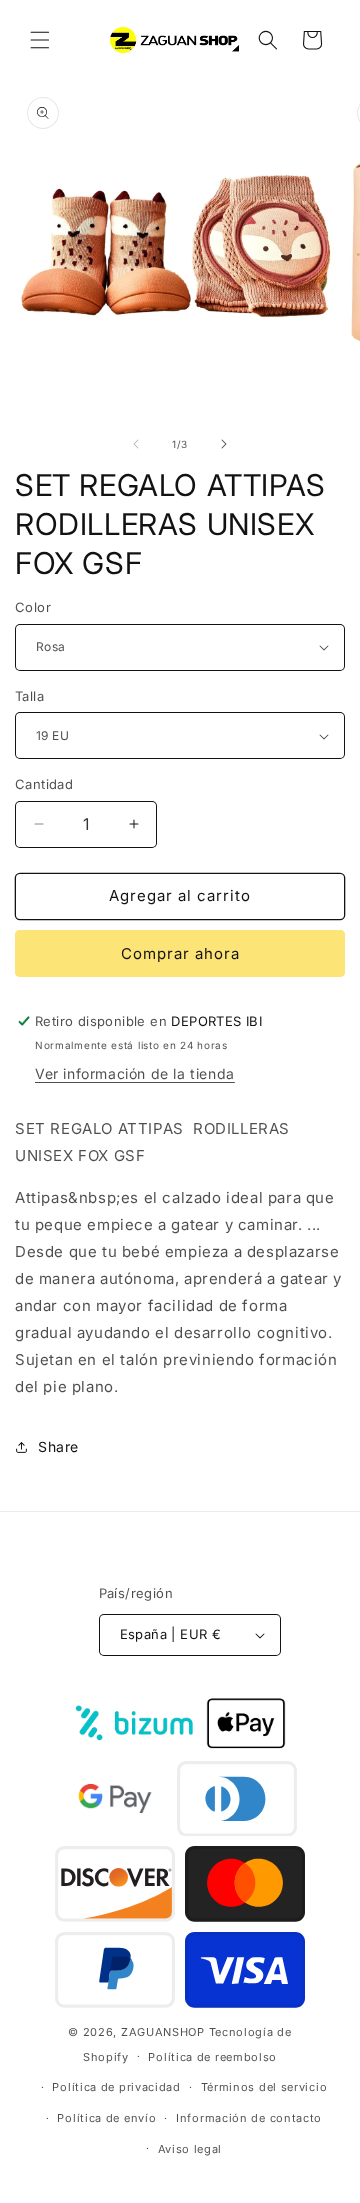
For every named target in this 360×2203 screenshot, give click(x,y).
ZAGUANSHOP (163, 2032)
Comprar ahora (180, 953)
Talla (29, 696)
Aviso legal (190, 2149)
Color (33, 607)
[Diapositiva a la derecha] (224, 444)
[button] (40, 40)
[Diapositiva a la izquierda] (136, 444)
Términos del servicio (264, 2087)
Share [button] (58, 1446)
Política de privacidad (116, 2087)
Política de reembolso (212, 2057)
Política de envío (106, 2118)
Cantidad (44, 784)
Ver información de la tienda (135, 1073)
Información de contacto (249, 2118)
